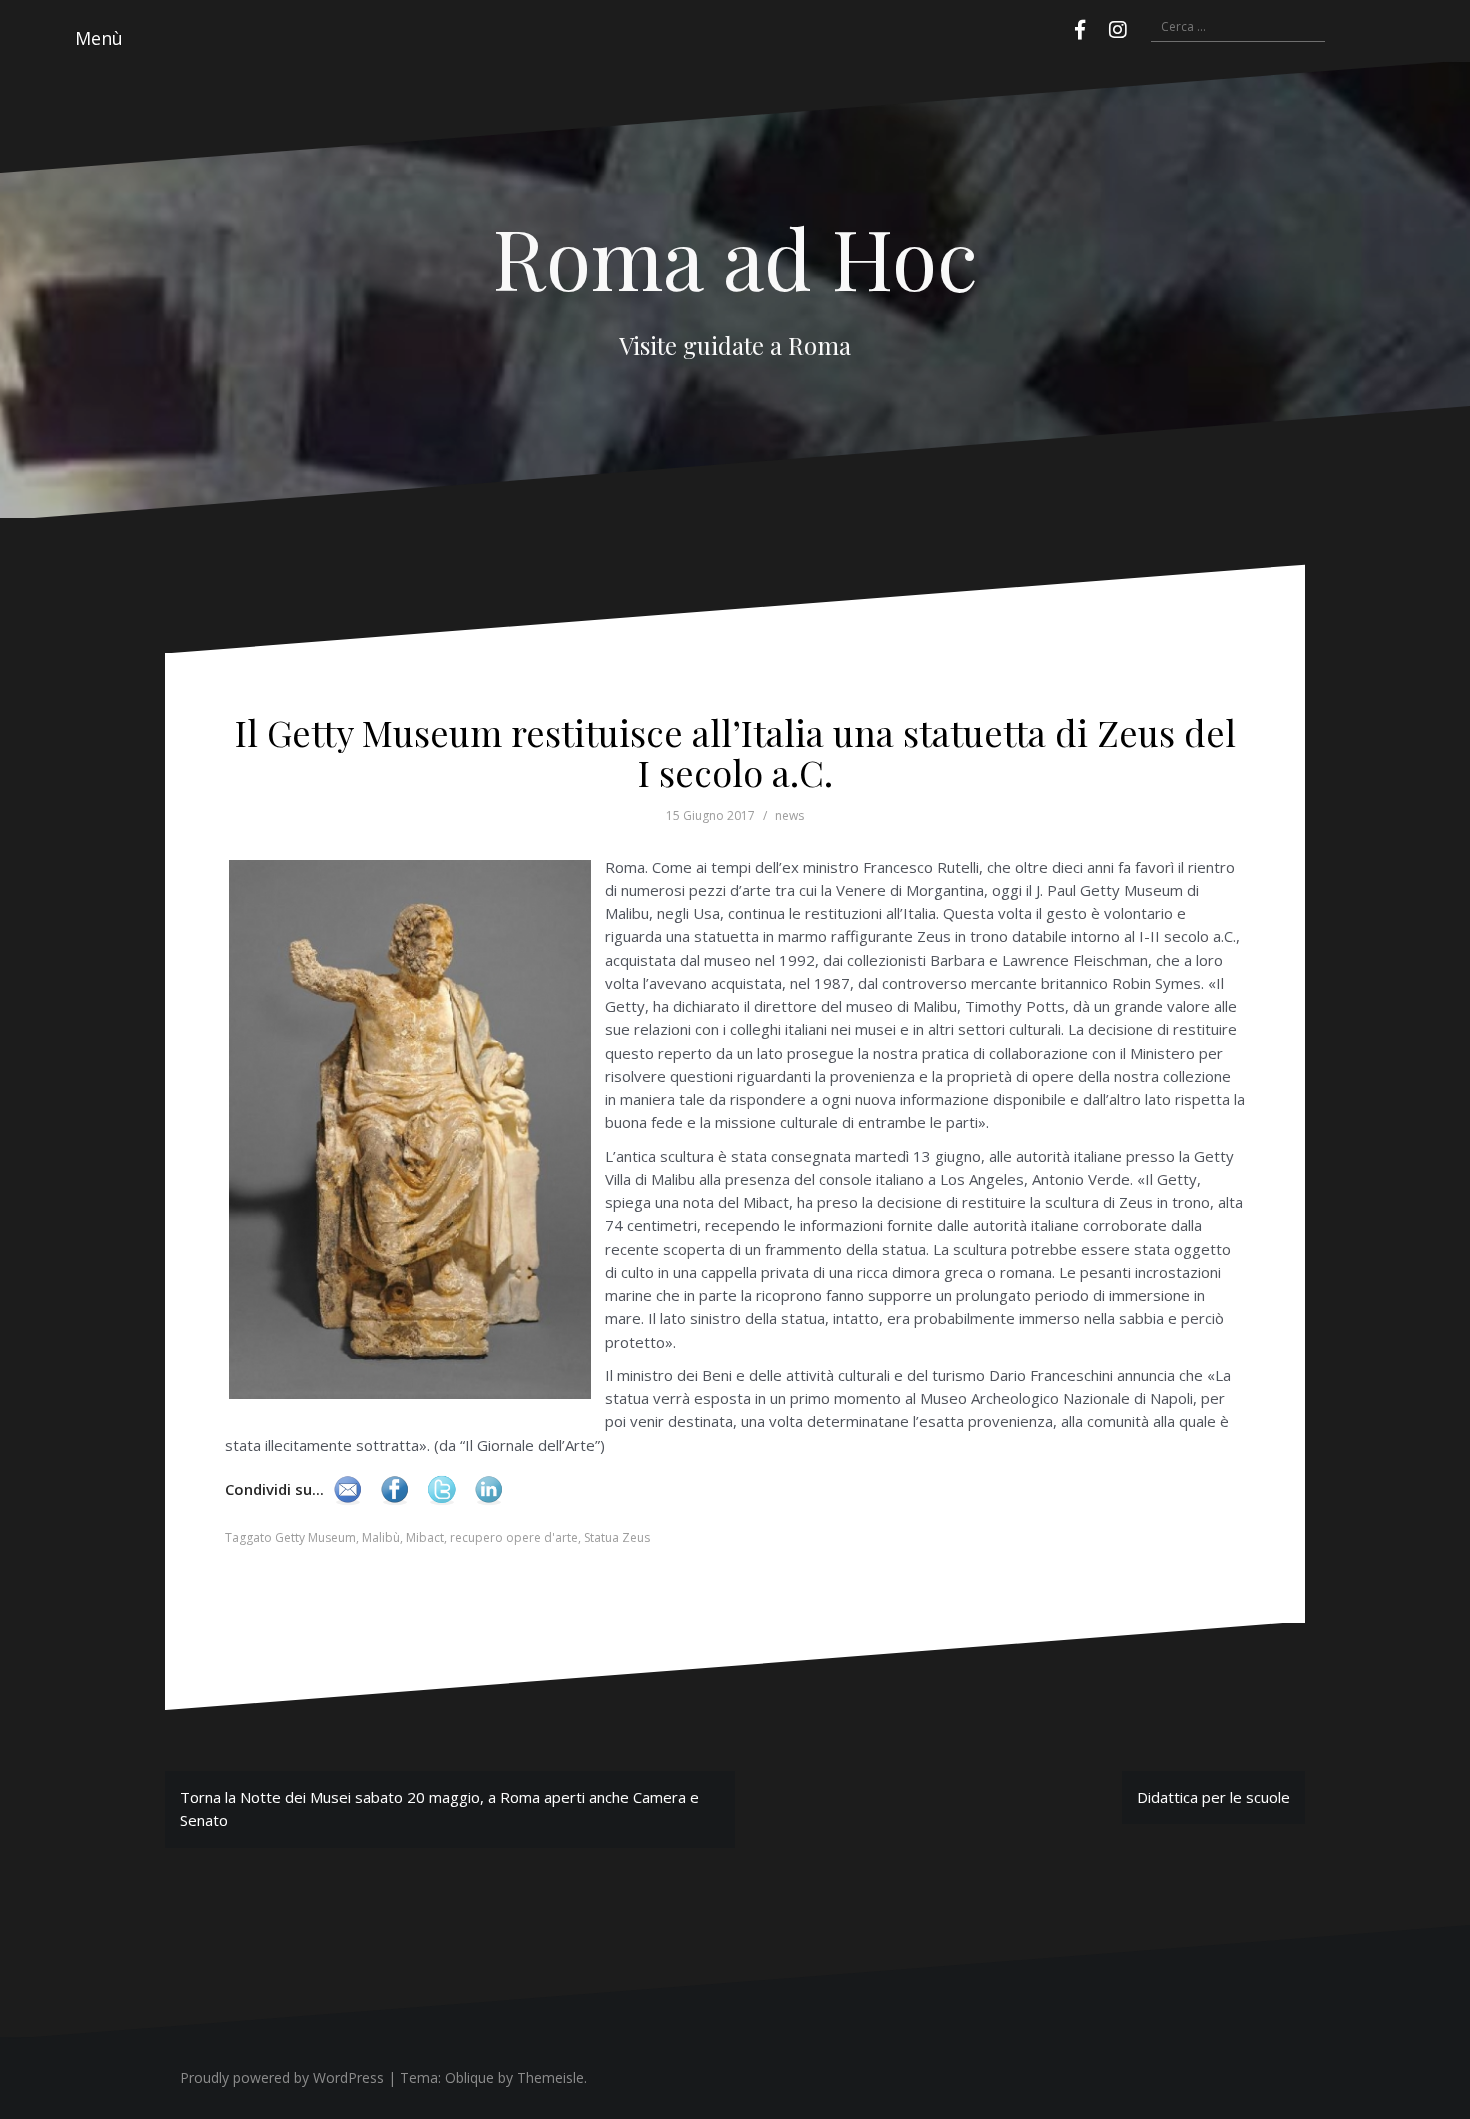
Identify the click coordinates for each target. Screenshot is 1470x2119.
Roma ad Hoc (735, 257)
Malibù (381, 1537)
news (789, 815)
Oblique (469, 2077)
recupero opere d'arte (514, 1537)
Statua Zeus (617, 1537)
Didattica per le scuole (1213, 1797)
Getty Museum (315, 1537)
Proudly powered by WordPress (282, 2077)
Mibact (425, 1537)
